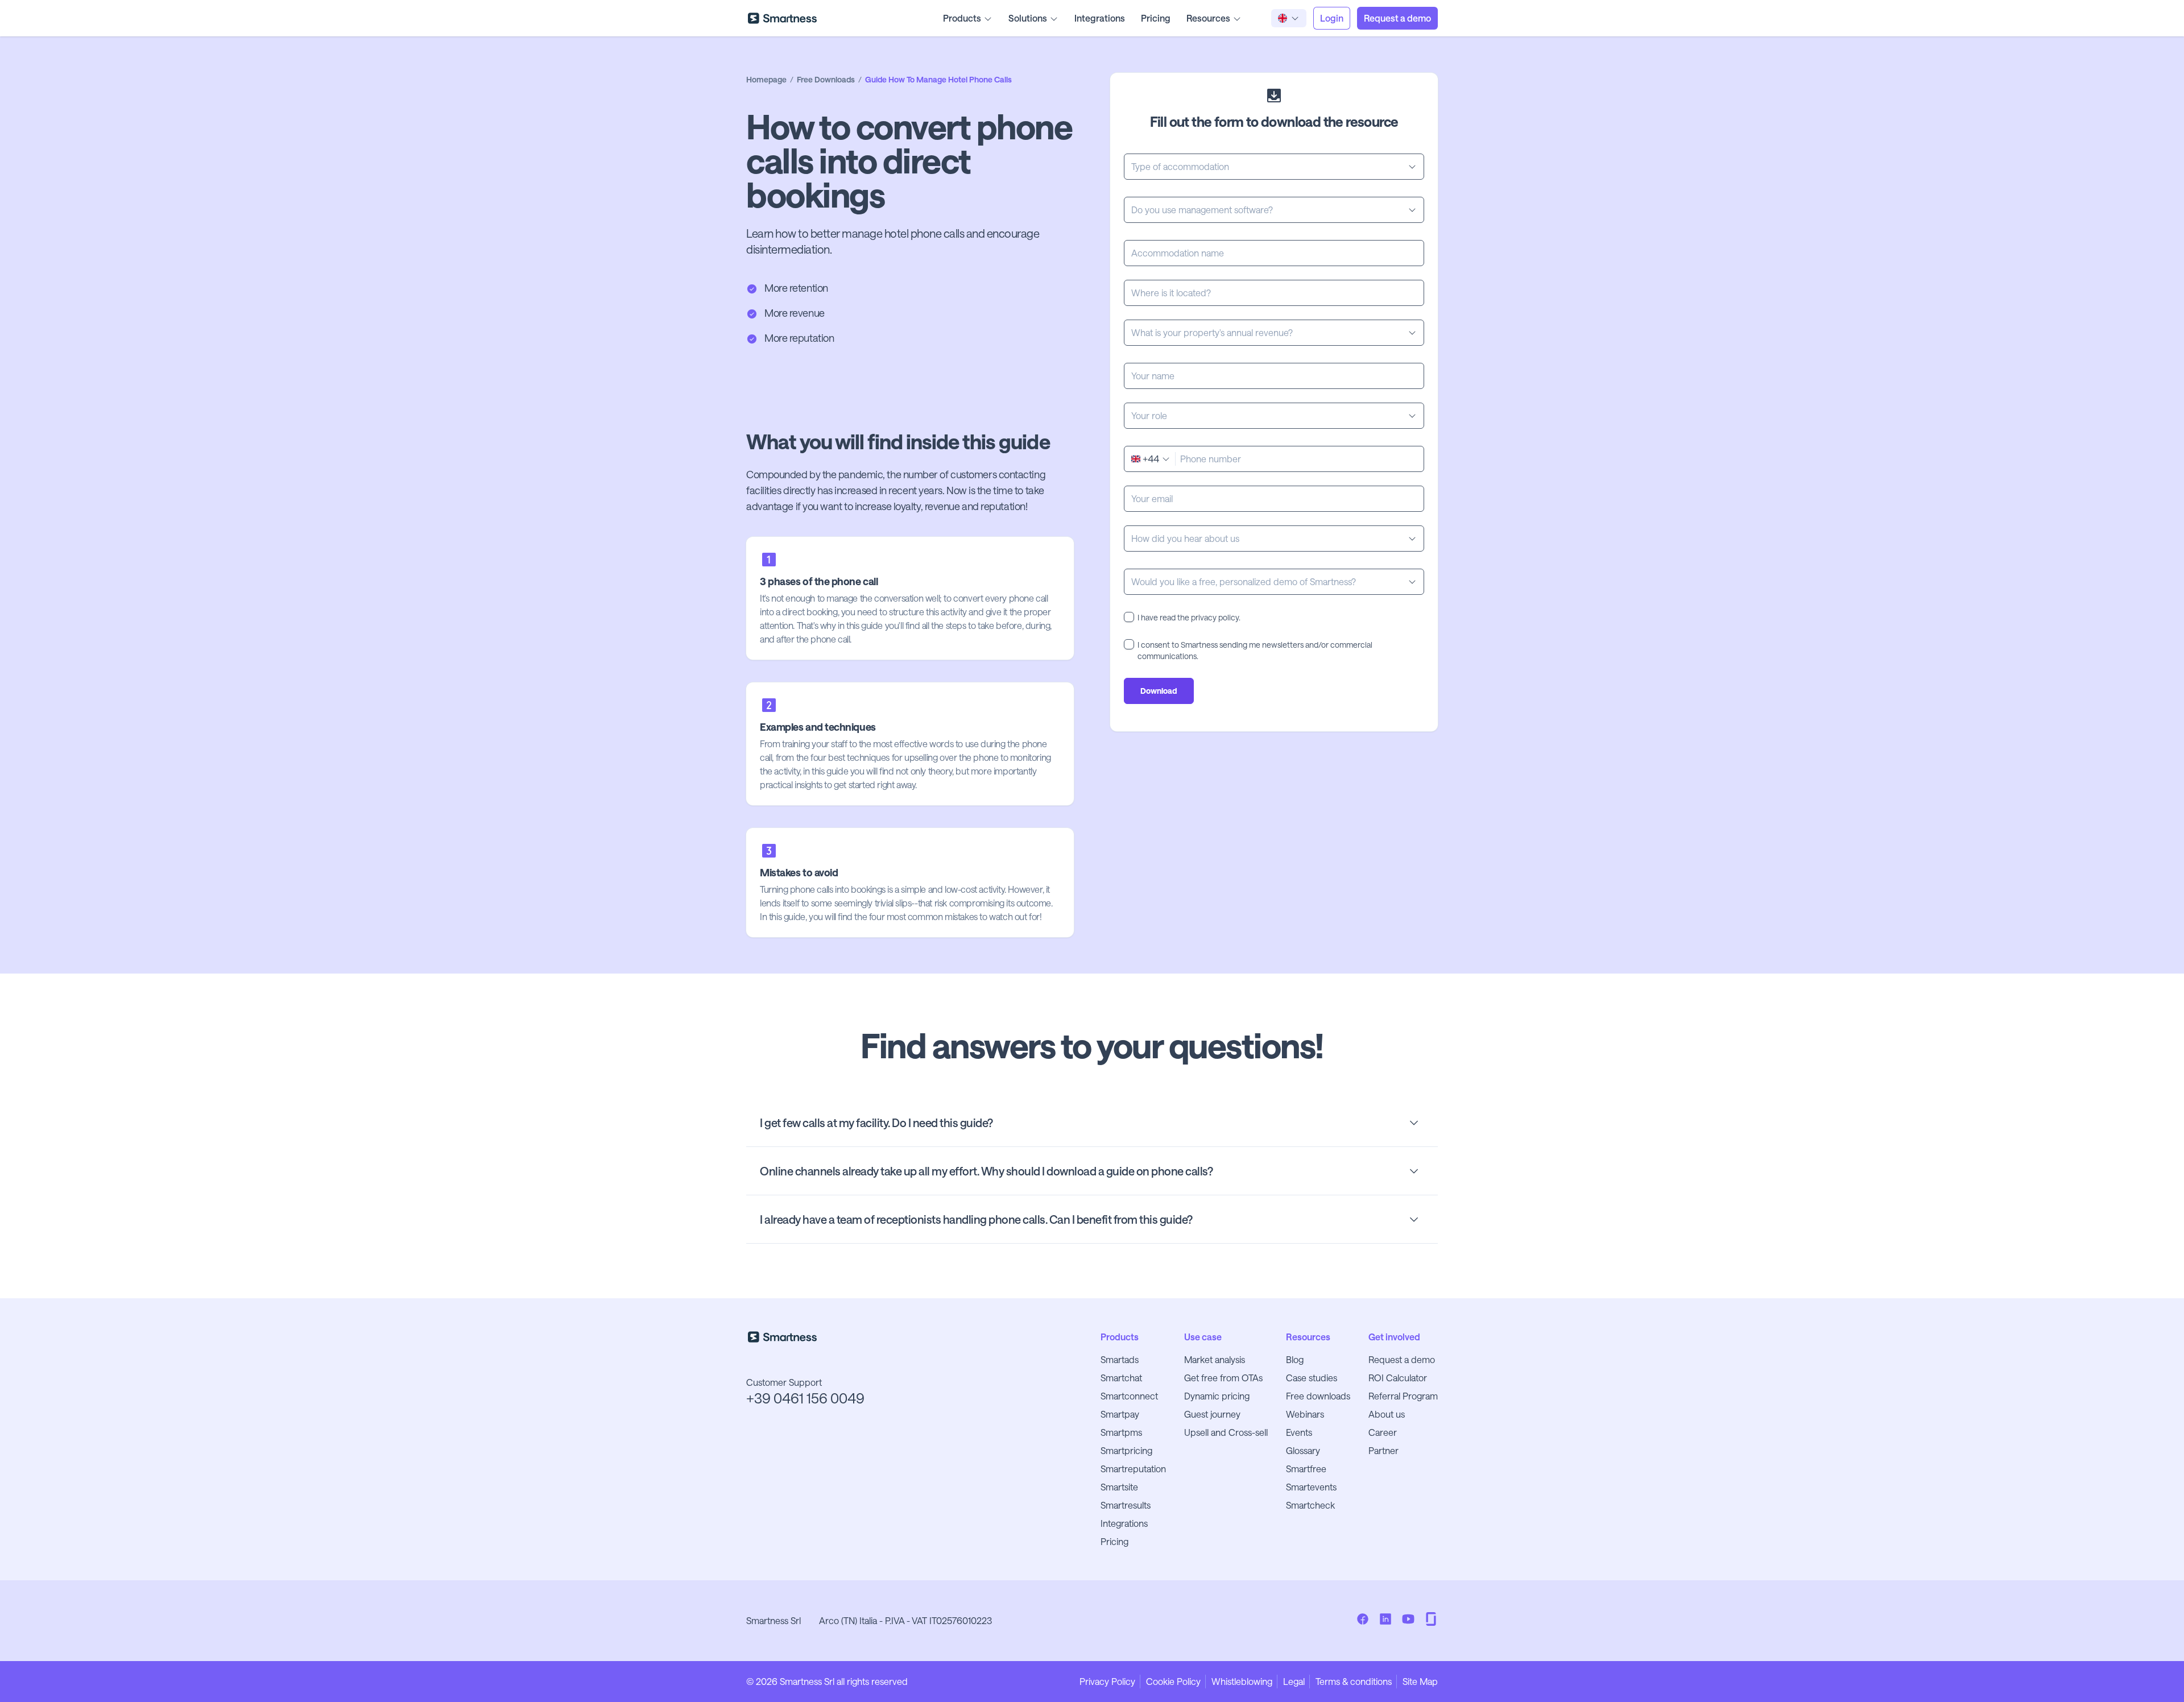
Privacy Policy (1107, 1681)
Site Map (1420, 1681)
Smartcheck (1310, 1505)
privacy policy (1215, 617)
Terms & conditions (1354, 1681)
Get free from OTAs (1223, 1378)
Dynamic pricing (1217, 1396)
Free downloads (1318, 1396)
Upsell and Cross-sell (1226, 1432)
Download (1159, 691)
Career (1383, 1432)
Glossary (1303, 1450)
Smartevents (1311, 1487)
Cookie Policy (1173, 1681)
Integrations (1100, 18)
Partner (1383, 1450)
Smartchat (1121, 1378)
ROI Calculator (1398, 1378)
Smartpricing (1126, 1450)
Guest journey (1212, 1414)
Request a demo (1402, 1359)
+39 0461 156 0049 (805, 1398)
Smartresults (1126, 1505)
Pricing (1156, 18)
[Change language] (1289, 18)
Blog (1295, 1359)
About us (1387, 1414)
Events (1299, 1432)
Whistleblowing (1242, 1681)
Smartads (1120, 1359)
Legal (1294, 1681)
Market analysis (1215, 1359)
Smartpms (1121, 1432)
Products (962, 18)
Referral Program (1403, 1396)
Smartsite (1119, 1487)
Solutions (1028, 18)
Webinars (1305, 1414)
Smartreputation (1133, 1469)
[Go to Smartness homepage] (782, 18)
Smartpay (1120, 1414)
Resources (1208, 18)
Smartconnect (1129, 1396)
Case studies (1312, 1378)
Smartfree (1306, 1469)
